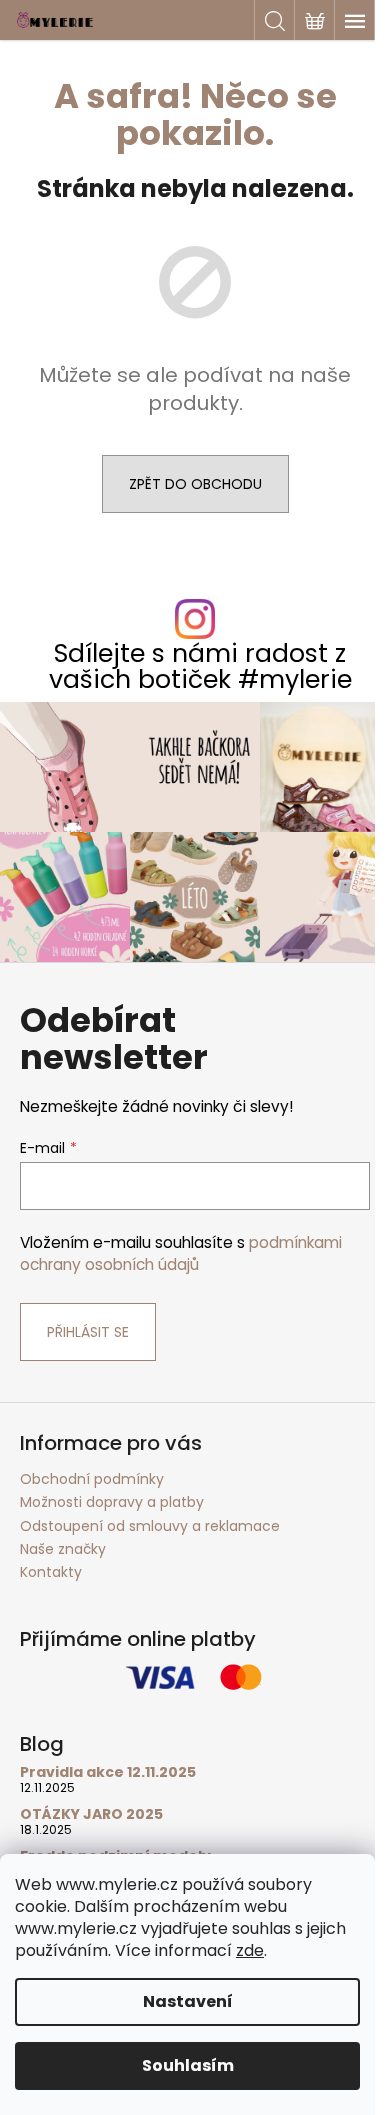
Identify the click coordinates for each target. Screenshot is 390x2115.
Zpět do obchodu (195, 484)
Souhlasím (188, 2065)
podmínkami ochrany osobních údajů (181, 1253)
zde (250, 1950)
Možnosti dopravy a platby (112, 1502)
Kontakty (51, 1572)
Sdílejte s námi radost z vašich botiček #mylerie (200, 666)
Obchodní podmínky (92, 1479)
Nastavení (188, 2001)
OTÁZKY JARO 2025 (91, 1814)
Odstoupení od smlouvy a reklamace (150, 1526)
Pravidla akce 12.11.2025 (108, 1772)
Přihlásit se (88, 1332)
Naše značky (63, 1549)
